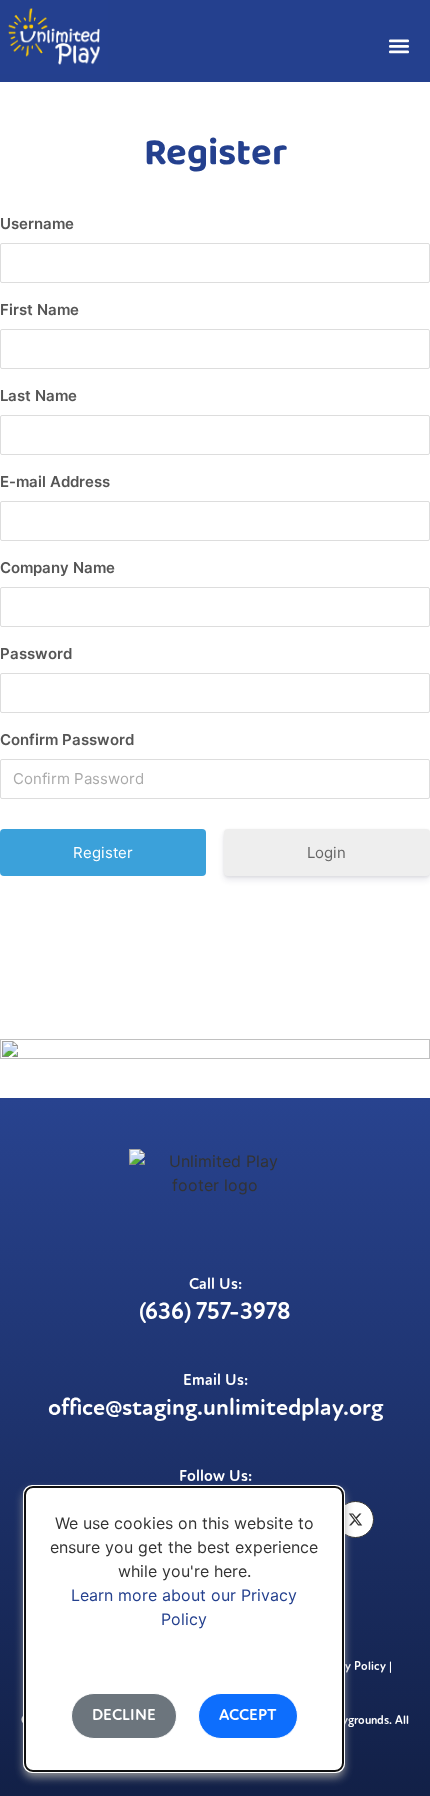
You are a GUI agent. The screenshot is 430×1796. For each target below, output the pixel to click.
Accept (248, 1716)
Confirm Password (67, 739)
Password (36, 653)
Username (37, 223)
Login (326, 852)
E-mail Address (55, 481)
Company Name (57, 567)
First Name (39, 309)
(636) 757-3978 (215, 1313)
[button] (398, 45)
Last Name (38, 395)
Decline (124, 1716)
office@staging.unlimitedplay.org (215, 1409)
